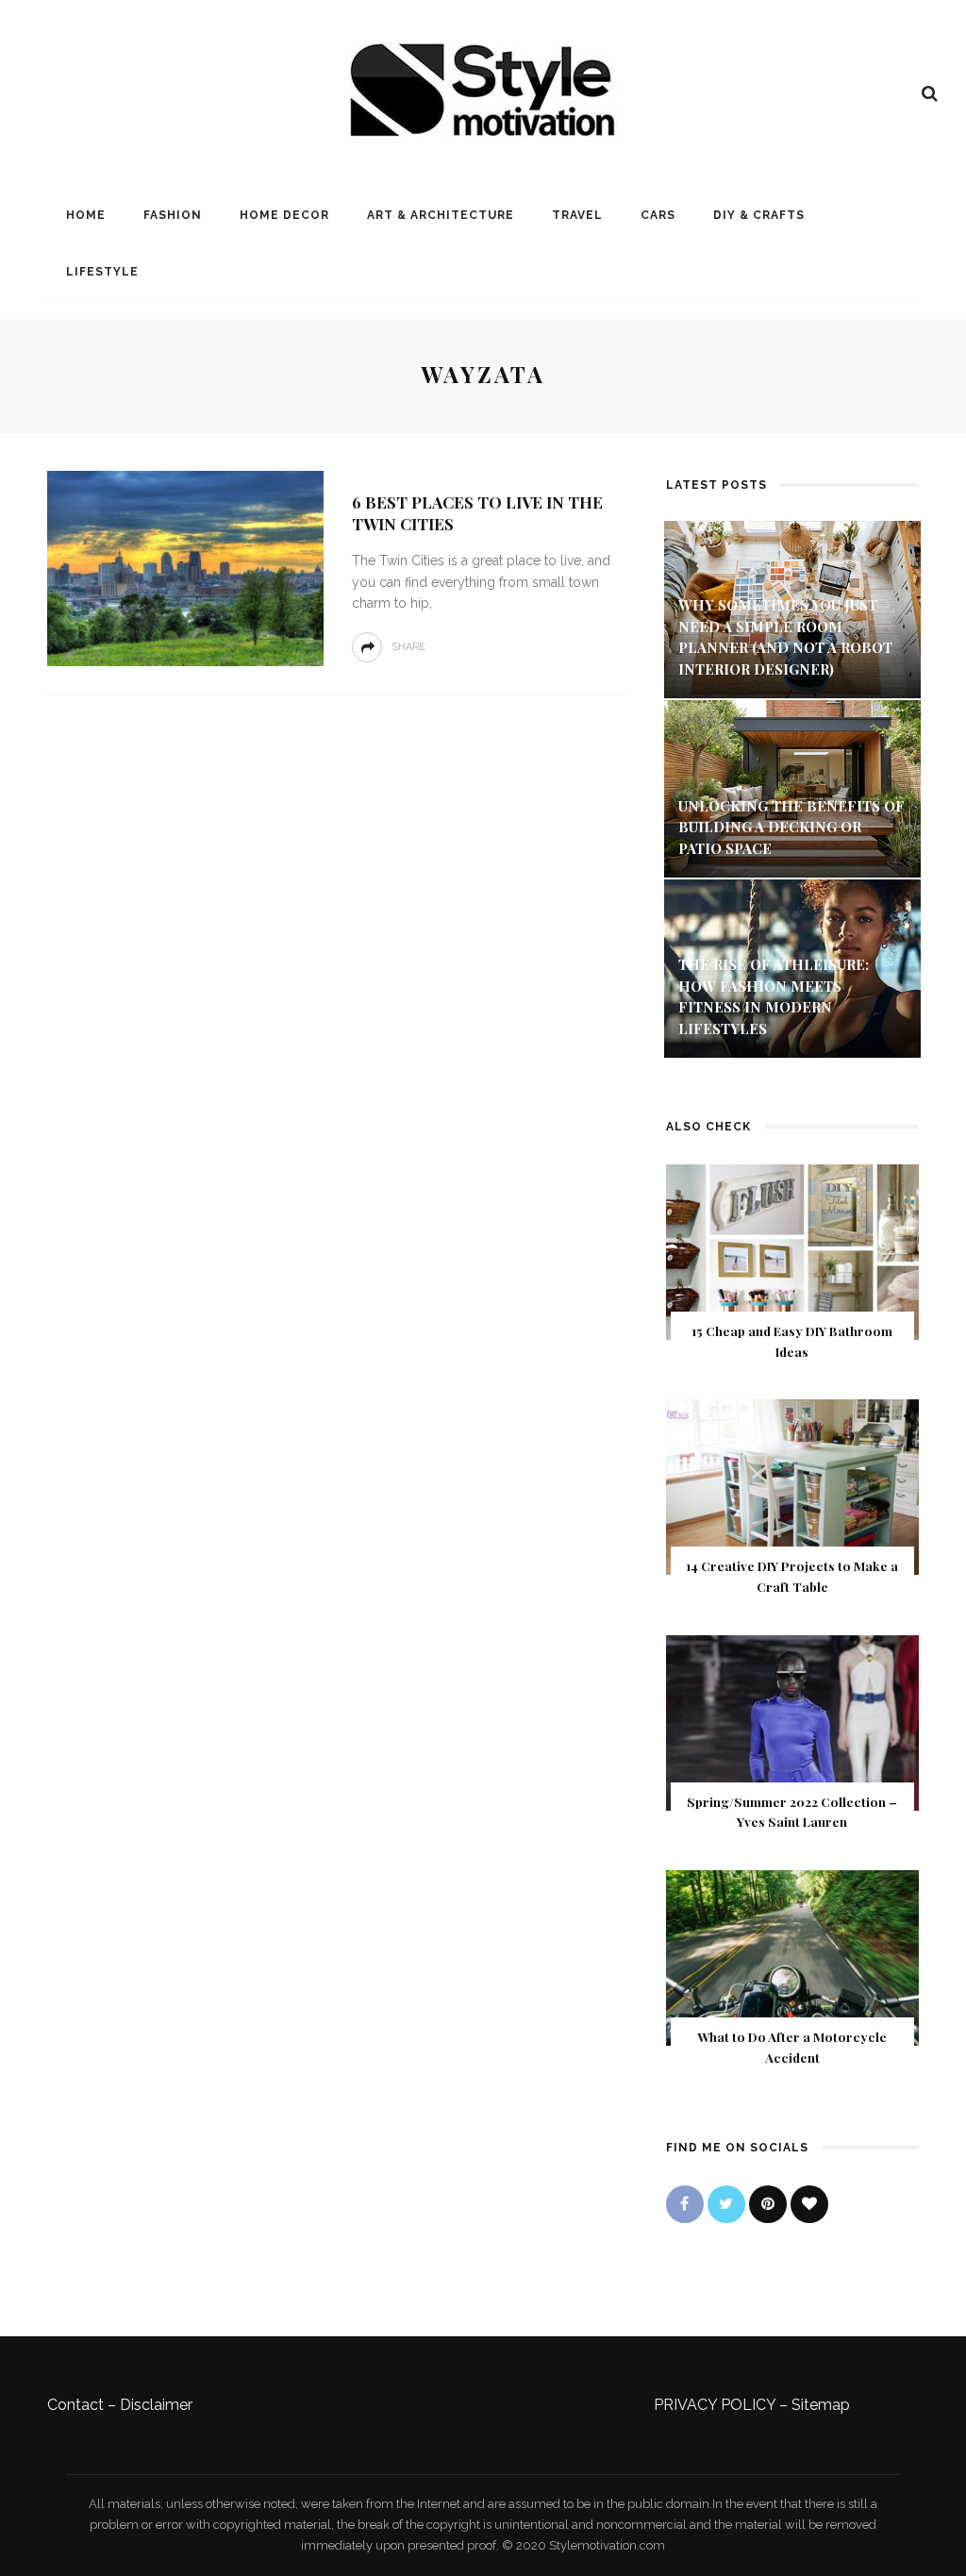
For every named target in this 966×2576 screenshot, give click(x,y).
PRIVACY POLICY (715, 2405)
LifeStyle (102, 272)
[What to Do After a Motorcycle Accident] (792, 1957)
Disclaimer (156, 2405)
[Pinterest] (768, 2204)
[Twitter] (726, 2204)
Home (86, 215)
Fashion (173, 215)
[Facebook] (685, 2204)
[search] (930, 93)
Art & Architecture (441, 215)
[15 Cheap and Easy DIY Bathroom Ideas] (792, 1251)
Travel (577, 215)
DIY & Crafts (759, 215)
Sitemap (821, 2405)
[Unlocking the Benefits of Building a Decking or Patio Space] (792, 787)
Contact (75, 2405)
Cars (658, 215)
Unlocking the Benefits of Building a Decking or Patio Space (791, 827)
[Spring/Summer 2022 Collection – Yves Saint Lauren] (792, 1722)
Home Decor (284, 215)
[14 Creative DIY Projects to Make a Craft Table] (792, 1487)
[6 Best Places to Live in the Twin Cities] (183, 568)
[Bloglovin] (809, 2204)
